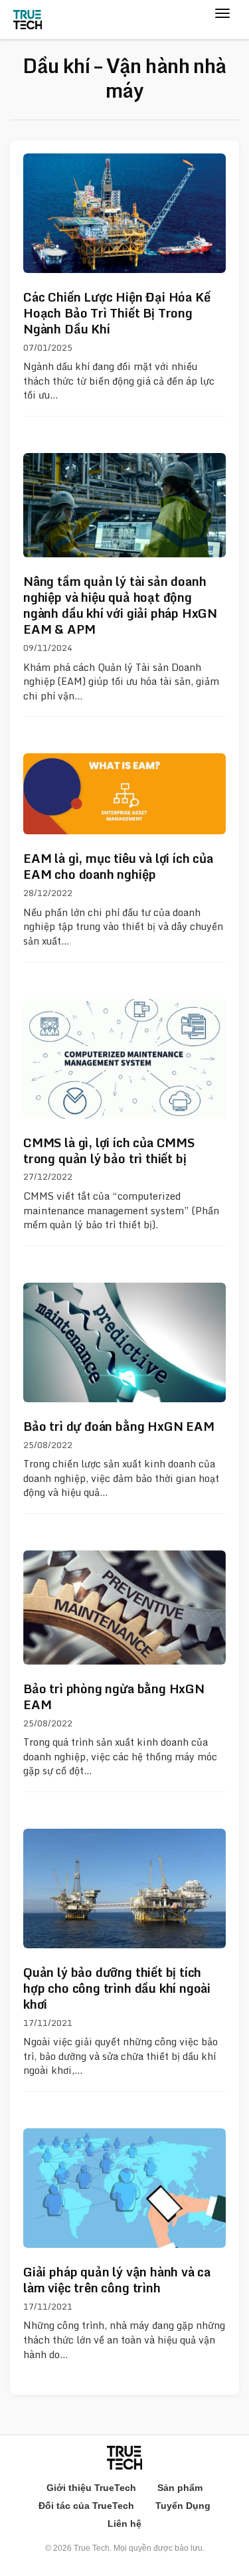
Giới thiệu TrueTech (91, 2488)
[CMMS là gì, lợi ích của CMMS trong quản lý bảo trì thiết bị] (124, 1059)
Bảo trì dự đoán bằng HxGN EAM (119, 1426)
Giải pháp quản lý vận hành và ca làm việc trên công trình (117, 2280)
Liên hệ (124, 2524)
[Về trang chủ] (28, 20)
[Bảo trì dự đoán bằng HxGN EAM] (124, 1342)
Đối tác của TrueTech (86, 2506)
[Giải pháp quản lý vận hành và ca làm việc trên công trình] (124, 2188)
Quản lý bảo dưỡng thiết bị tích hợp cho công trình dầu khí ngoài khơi (117, 1988)
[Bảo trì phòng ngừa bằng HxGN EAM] (124, 1608)
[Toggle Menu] (222, 26)
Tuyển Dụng (183, 2506)
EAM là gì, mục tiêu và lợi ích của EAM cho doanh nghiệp (118, 866)
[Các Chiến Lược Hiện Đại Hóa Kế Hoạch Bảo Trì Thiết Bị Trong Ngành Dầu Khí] (124, 213)
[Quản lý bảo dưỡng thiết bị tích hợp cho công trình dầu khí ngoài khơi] (124, 1888)
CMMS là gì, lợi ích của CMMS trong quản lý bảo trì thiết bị (109, 1150)
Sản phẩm (180, 2488)
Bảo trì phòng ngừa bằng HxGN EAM (114, 1697)
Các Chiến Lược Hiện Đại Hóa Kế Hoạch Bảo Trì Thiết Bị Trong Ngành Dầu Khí (117, 313)
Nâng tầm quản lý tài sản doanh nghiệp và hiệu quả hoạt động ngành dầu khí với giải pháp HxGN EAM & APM (120, 605)
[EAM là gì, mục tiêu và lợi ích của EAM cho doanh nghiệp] (124, 794)
